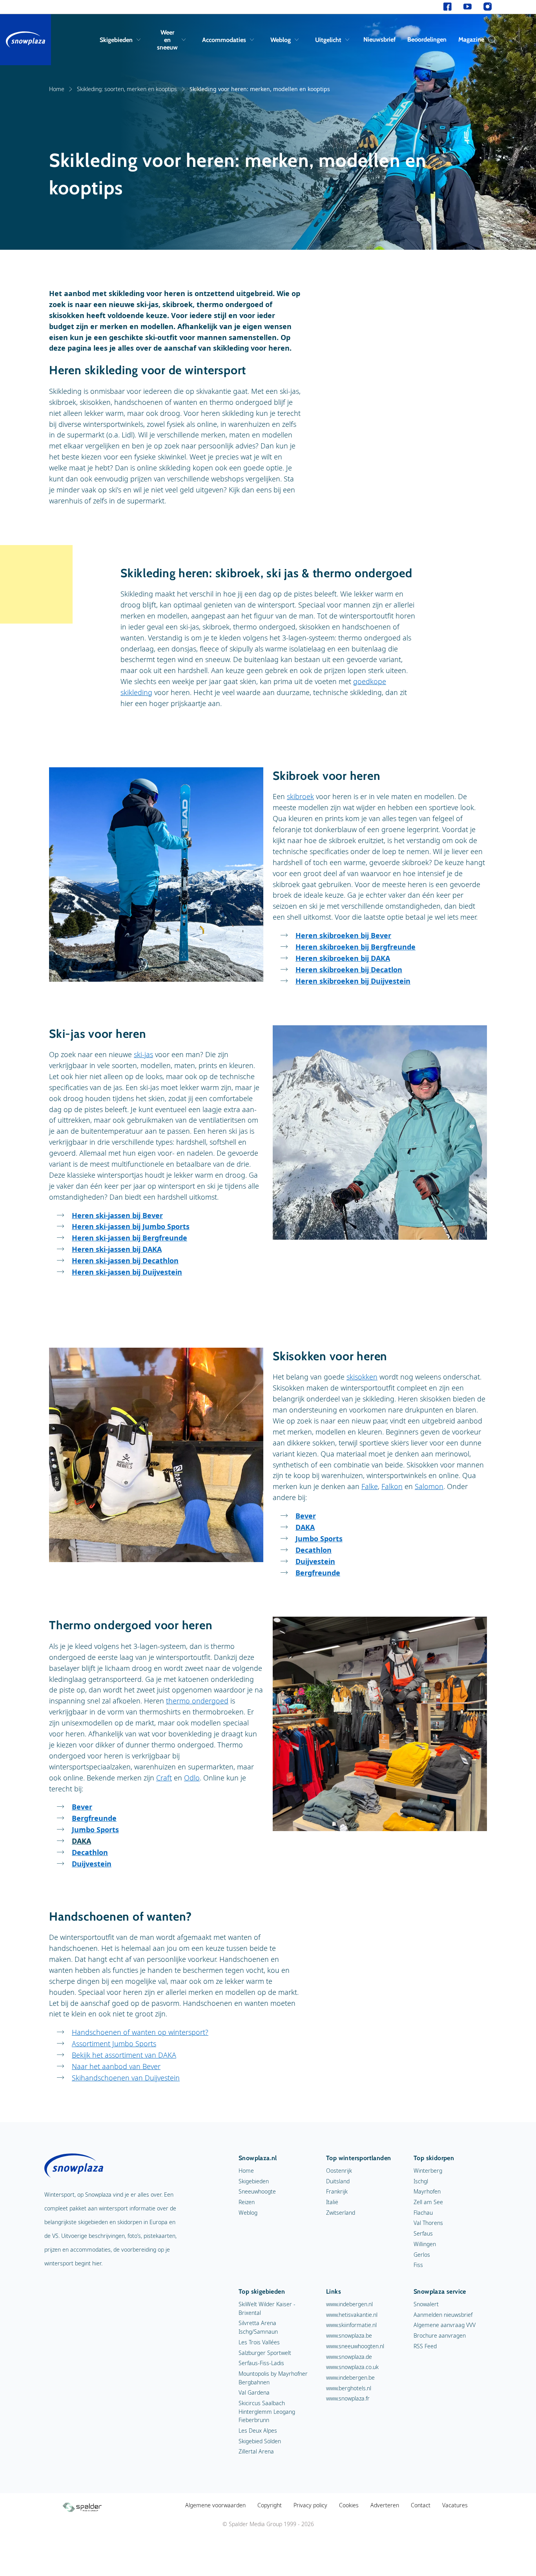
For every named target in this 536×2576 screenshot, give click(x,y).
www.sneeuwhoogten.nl (355, 2346)
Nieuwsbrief (379, 39)
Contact (421, 2505)
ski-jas (143, 1054)
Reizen (247, 2202)
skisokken (362, 1377)
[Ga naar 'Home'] (26, 40)
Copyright (270, 2505)
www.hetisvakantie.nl (352, 2315)
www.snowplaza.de (349, 2357)
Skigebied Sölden (260, 2441)
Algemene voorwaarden (215, 2505)
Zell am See (428, 2202)
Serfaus (423, 2233)
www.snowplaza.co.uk (352, 2367)
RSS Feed (425, 2346)
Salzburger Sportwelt (265, 2353)
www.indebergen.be (350, 2377)
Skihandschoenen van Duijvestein (126, 2078)
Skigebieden (116, 40)
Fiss (418, 2265)
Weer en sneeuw (167, 40)
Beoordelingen (427, 39)
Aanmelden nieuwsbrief (443, 2315)
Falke (370, 1486)
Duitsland (338, 2181)
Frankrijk (337, 2191)
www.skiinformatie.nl (351, 2325)
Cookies (349, 2505)
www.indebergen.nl (349, 2304)
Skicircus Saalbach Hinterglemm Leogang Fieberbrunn (267, 2411)
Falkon (392, 1486)
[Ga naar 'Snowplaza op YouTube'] (468, 7)
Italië (332, 2202)
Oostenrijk (339, 2171)
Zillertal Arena (256, 2451)
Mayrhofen (427, 2191)
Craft (164, 1778)
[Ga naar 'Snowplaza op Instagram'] (488, 7)
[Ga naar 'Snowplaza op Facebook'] (448, 7)
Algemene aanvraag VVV (445, 2325)
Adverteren (385, 2505)
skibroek (300, 796)
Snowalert (426, 2304)
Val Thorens (428, 2223)
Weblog (281, 40)
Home (57, 89)
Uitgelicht (328, 40)
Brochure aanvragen (440, 2335)
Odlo (192, 1778)
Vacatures (455, 2505)
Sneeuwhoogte (257, 2191)
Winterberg (428, 2171)
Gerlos (422, 2255)
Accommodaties (224, 40)
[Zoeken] (490, 40)
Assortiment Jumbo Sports (114, 2044)
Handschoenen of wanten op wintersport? (140, 2032)
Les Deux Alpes (258, 2431)
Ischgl (421, 2181)
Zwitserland (341, 2213)
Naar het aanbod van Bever (116, 2066)
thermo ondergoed (197, 1701)
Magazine (471, 39)
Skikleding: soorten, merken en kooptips (127, 89)
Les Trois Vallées (259, 2342)
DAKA (81, 1841)
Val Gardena (254, 2392)
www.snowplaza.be (349, 2335)
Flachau (423, 2213)
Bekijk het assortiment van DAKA (124, 2055)
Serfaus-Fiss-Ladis (261, 2363)
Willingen (425, 2244)
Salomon (429, 1486)
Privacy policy (310, 2505)
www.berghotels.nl (349, 2388)
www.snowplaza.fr (348, 2398)
